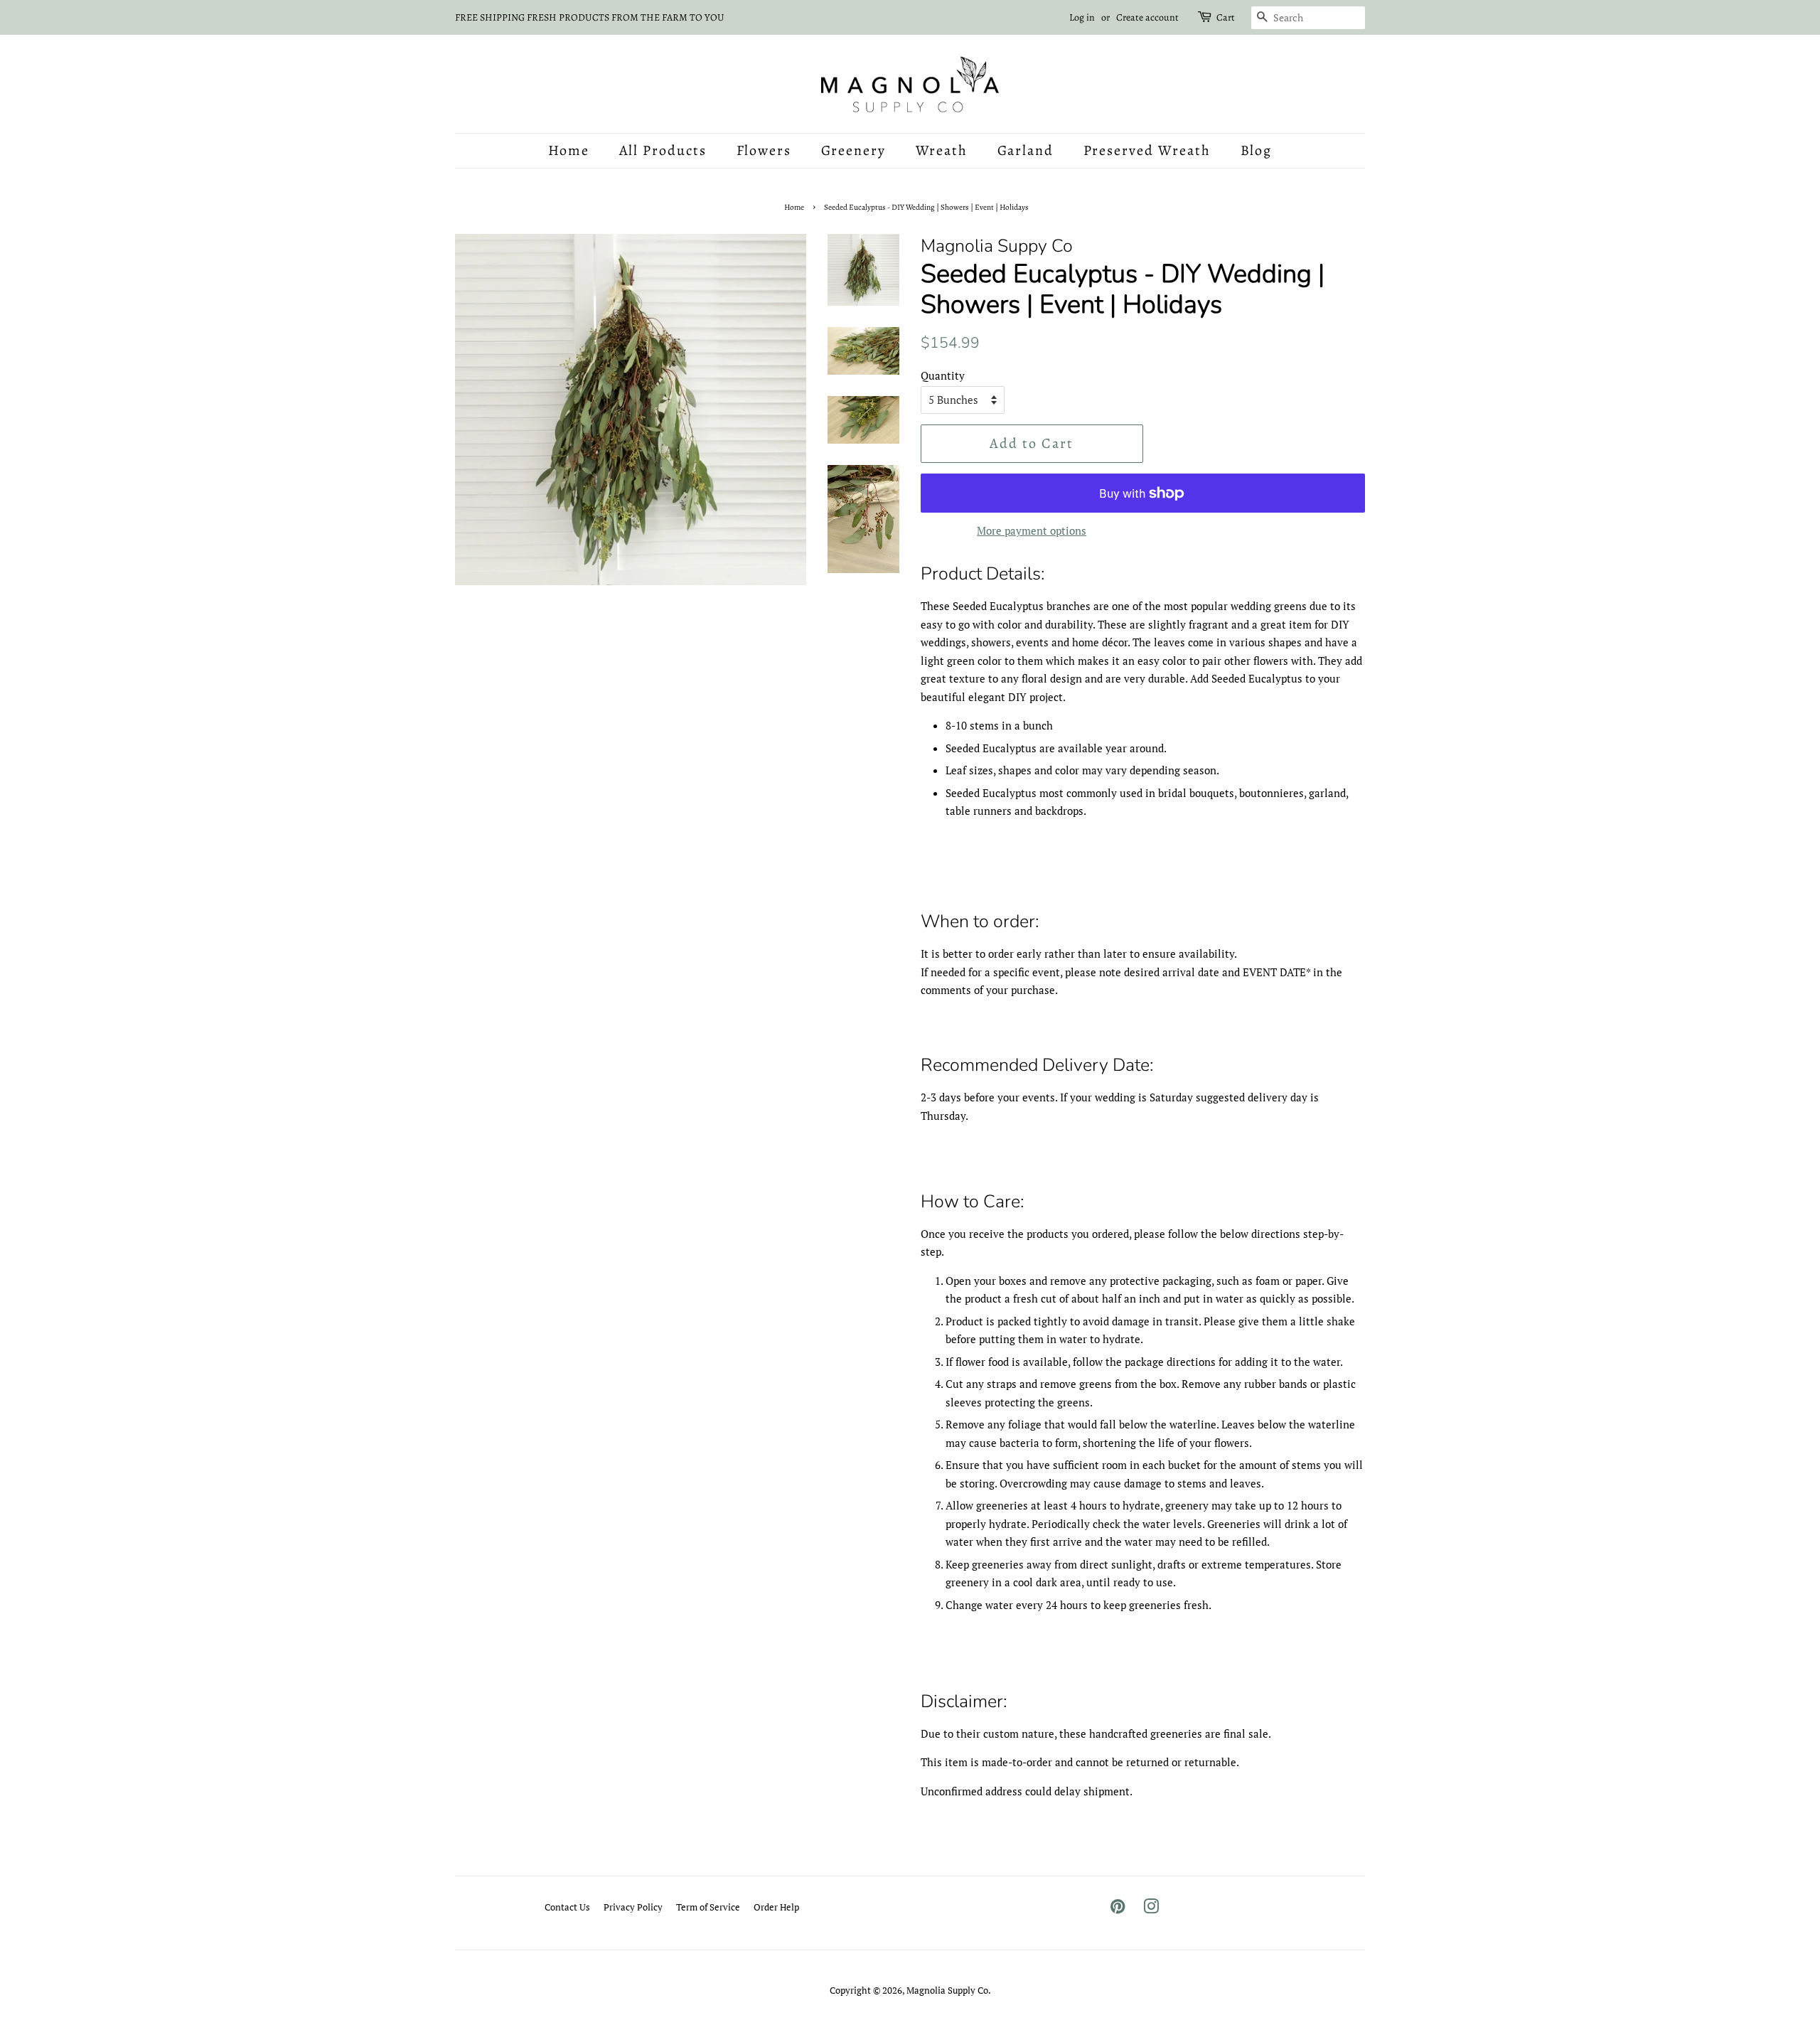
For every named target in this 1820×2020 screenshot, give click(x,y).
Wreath (942, 150)
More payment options (1032, 530)
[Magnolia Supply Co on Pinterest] (1118, 1909)
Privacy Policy (633, 1907)
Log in (1082, 17)
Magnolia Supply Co (947, 1990)
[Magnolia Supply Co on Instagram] (1151, 1909)
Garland (1026, 150)
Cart (1226, 17)
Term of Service (708, 1907)
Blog (1257, 150)
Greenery (854, 150)
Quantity (943, 375)
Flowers (764, 150)
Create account (1147, 17)
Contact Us (567, 1907)
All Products (663, 150)
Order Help (776, 1907)
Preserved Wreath (1147, 150)
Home (569, 150)
